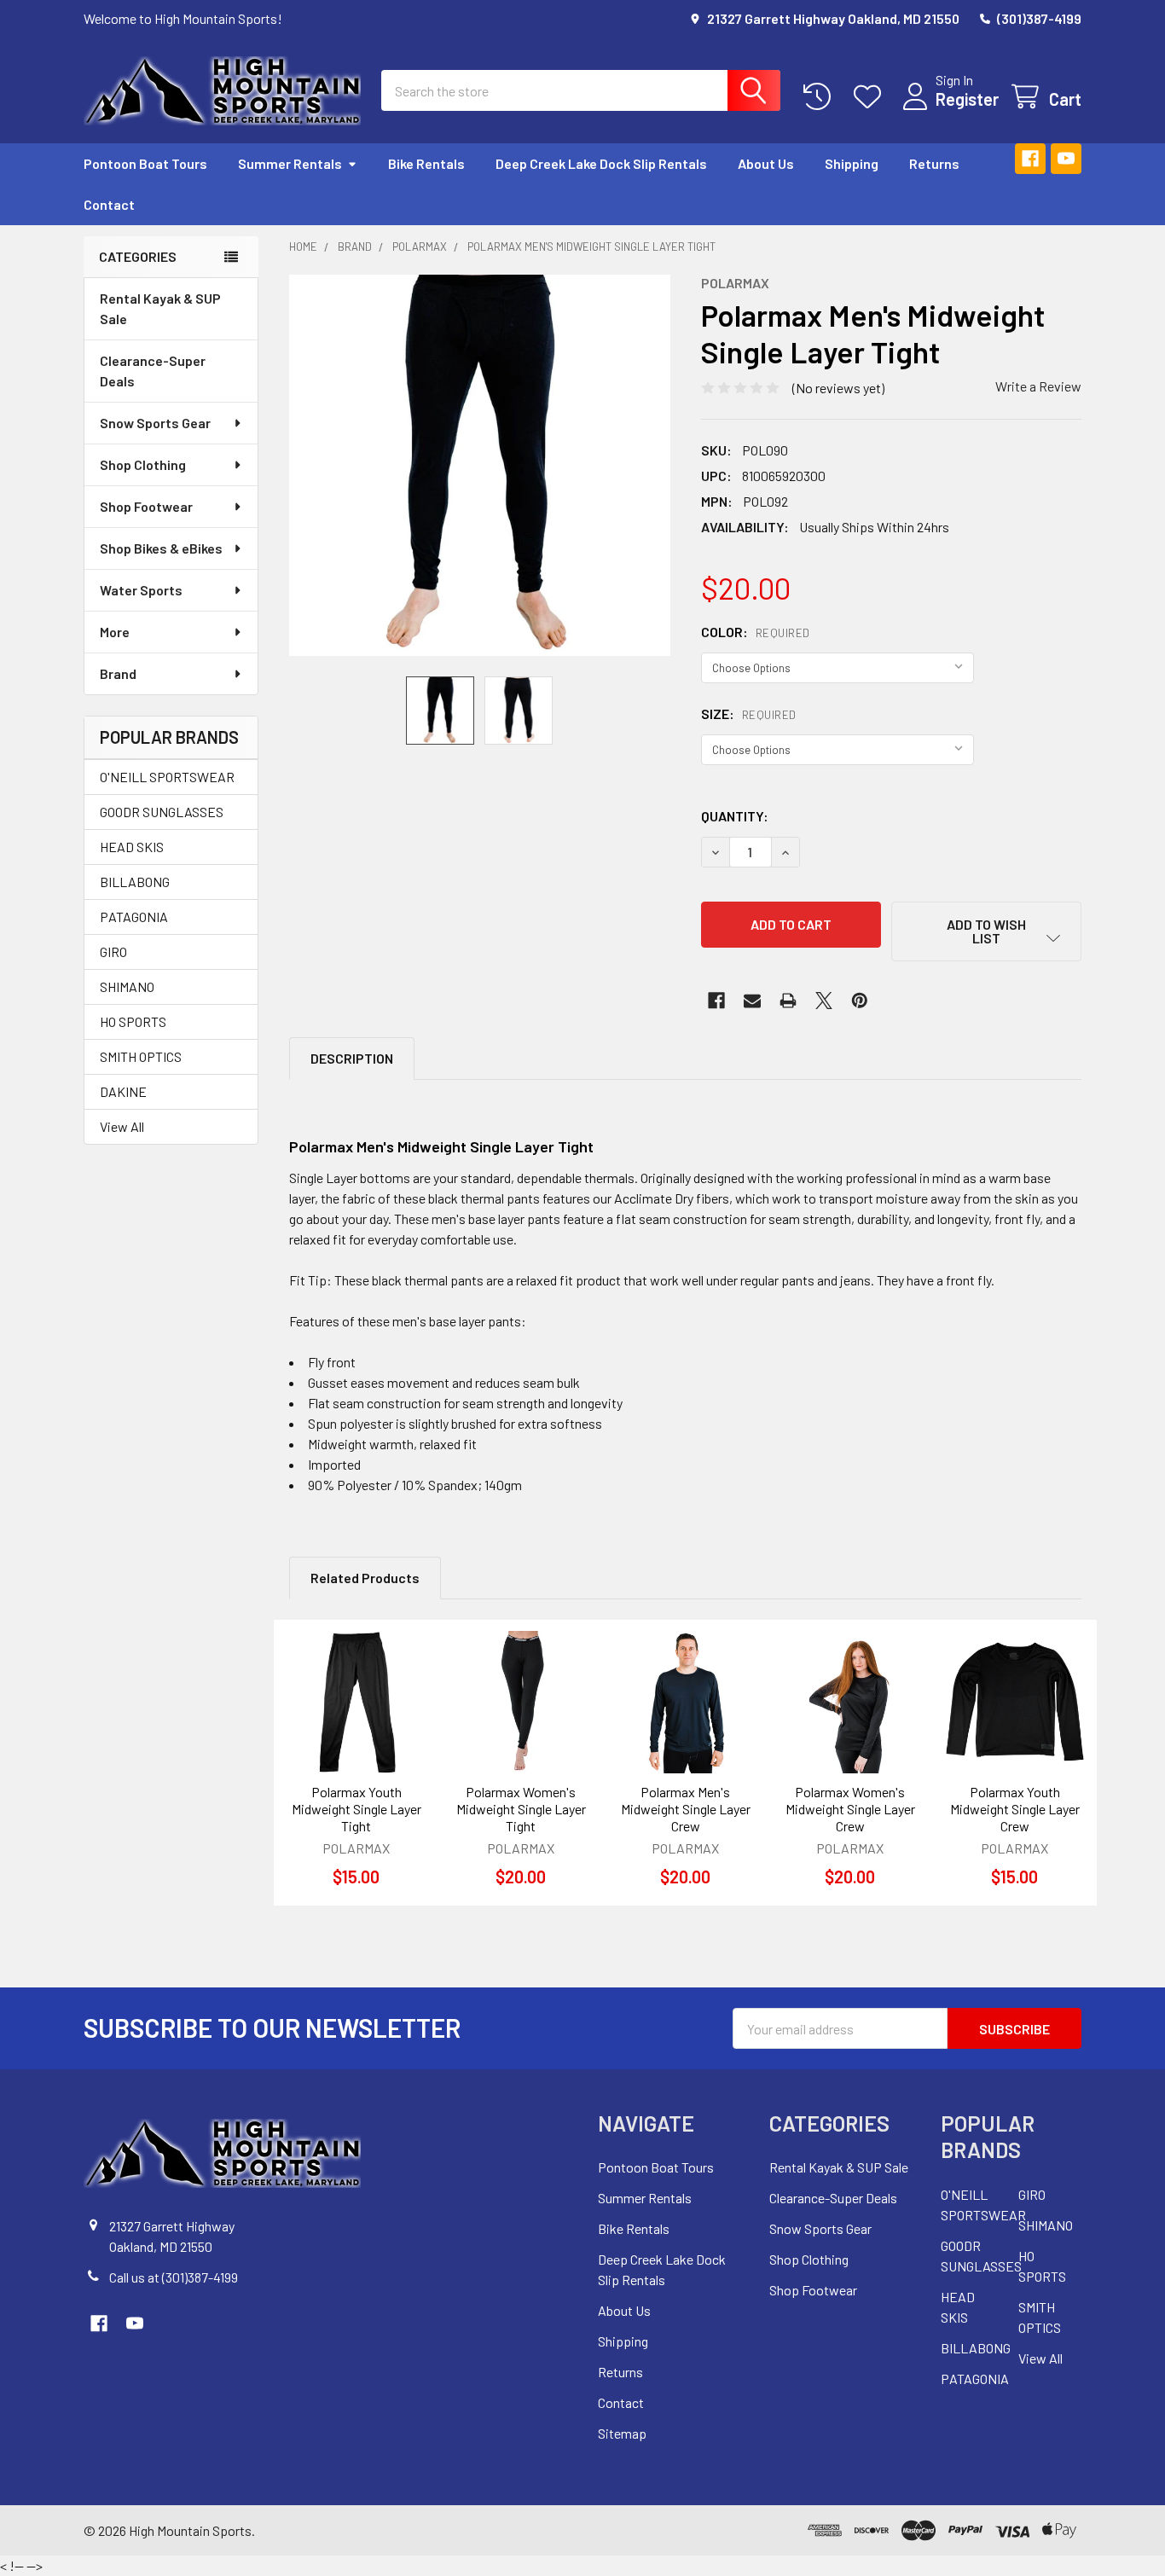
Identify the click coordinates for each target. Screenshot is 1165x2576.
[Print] (788, 1001)
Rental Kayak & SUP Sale (160, 308)
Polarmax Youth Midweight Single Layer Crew (1015, 1809)
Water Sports (141, 590)
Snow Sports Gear (155, 423)
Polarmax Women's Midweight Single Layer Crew (850, 1809)
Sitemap (622, 2433)
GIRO (113, 951)
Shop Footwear (146, 506)
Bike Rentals (426, 163)
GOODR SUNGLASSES (162, 812)
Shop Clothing (143, 464)
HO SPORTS (133, 1021)
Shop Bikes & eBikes (161, 548)
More (115, 632)
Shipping (852, 163)
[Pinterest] (860, 1001)
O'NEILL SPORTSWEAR (167, 777)
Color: (756, 632)
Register (967, 99)
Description (352, 1058)
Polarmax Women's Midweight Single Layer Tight (521, 1809)
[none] (480, 465)
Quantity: (735, 816)
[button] (986, 931)
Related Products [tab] (365, 1578)
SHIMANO (127, 986)
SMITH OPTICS (141, 1056)
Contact (109, 204)
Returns (934, 163)
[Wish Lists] (871, 97)
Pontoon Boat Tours (145, 163)
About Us (766, 163)
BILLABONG (135, 882)
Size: (749, 714)
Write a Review (1038, 386)
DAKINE (123, 1091)
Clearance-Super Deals (153, 371)
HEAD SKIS (132, 847)
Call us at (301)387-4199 (174, 2277)
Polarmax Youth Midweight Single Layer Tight (356, 1809)
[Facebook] (1030, 159)
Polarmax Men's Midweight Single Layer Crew (686, 1809)
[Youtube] (1066, 159)
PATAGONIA (134, 917)
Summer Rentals (290, 163)
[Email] (752, 1001)
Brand (118, 673)
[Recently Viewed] (821, 97)
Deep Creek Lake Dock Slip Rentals (601, 163)
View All (122, 1126)
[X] (824, 1001)
